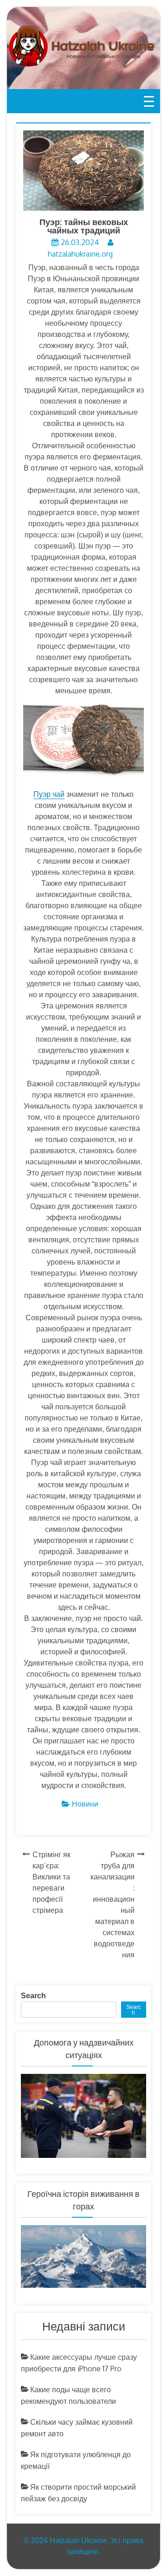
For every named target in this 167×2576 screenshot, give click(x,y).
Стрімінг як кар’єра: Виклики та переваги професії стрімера (51, 1882)
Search (33, 1996)
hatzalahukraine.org (80, 254)
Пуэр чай (49, 794)
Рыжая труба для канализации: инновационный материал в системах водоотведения (112, 1905)
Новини (85, 1804)
